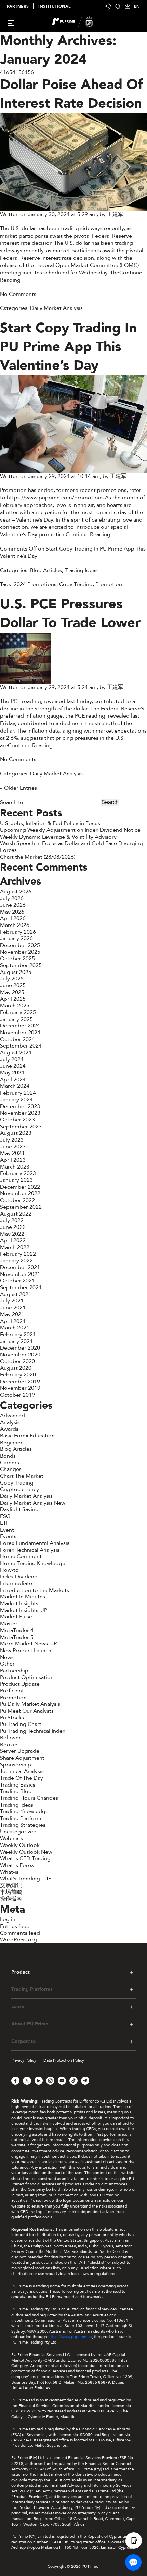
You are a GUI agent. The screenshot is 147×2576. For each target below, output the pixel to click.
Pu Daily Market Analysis (30, 1704)
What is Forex (17, 1865)
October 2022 (17, 1200)
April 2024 (13, 1080)
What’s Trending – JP (26, 1879)
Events (8, 1536)
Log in (8, 1919)
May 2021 (12, 1314)
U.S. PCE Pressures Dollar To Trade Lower (70, 614)
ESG (5, 1516)
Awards (9, 1429)
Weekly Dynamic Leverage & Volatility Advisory (58, 837)
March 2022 (15, 1247)
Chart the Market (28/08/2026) (38, 857)
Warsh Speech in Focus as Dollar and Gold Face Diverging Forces (71, 847)
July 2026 (12, 898)
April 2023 (13, 1160)
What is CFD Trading (25, 1858)
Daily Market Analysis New (33, 1503)
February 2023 (18, 1173)
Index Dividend (19, 1577)
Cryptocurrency (19, 1489)
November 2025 (20, 952)
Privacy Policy (24, 2060)
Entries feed (15, 1926)
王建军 (115, 214)
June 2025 (13, 985)
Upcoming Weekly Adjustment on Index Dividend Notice (70, 830)
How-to (9, 1570)
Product (21, 1972)
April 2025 (13, 999)
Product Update (20, 1684)
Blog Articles (46, 570)
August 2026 (16, 892)
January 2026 (16, 938)
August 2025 (16, 972)
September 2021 (21, 1287)
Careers (10, 1463)
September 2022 (21, 1207)
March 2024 (15, 1086)
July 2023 (12, 1140)
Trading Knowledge (24, 1811)
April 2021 (13, 1321)
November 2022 (20, 1193)
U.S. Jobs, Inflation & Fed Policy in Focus (50, 823)
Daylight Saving (19, 1509)
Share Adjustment (22, 1758)
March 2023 (15, 1167)
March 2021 (15, 1328)
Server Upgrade (20, 1751)
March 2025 (15, 1006)
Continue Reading (88, 534)
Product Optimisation (27, 1677)
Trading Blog (16, 1791)
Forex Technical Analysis (30, 1550)
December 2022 (20, 1187)
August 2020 (16, 1368)
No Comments (18, 294)
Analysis (10, 1422)
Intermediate (16, 1583)
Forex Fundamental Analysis (35, 1543)
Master (9, 1624)
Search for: (13, 802)
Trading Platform (21, 1818)
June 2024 (13, 1066)
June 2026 (13, 905)
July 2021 (12, 1301)
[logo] (78, 22)
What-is (9, 1872)
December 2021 (20, 1267)
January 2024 (16, 1100)
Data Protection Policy (64, 2060)
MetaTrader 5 (17, 1637)
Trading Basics (18, 1785)
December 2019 (20, 1382)
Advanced (12, 1416)
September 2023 (21, 1127)
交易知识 (11, 1885)
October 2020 (17, 1361)
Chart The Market (22, 1476)
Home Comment (21, 1556)
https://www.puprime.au (70, 2337)
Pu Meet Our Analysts (27, 1711)
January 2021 (16, 1341)
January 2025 (16, 1019)
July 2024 (12, 1059)
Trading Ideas (81, 570)
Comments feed (20, 1933)
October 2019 (17, 1395)
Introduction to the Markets (35, 1590)
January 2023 (16, 1180)
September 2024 (21, 1046)
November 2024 (20, 1033)
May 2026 (12, 912)
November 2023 (20, 1113)
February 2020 (18, 1375)
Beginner (11, 1443)
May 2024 (12, 1073)
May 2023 (12, 1153)
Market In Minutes (23, 1597)
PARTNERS (18, 7)
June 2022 (13, 1227)
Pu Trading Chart (21, 1724)
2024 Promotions (35, 584)
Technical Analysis (22, 1771)
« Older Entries (18, 788)
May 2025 (12, 992)
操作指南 (11, 1899)
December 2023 (20, 1106)
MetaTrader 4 (17, 1630)
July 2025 (12, 979)
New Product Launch (26, 1651)
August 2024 (16, 1053)
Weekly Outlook (20, 1845)
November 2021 (20, 1274)
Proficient (12, 1691)
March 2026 (15, 925)
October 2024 (17, 1039)
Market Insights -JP (24, 1610)
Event (7, 1530)
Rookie (9, 1745)
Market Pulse (16, 1617)
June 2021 (13, 1308)
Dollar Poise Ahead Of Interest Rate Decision (71, 94)
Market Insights (19, 1603)
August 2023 (16, 1133)
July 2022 (12, 1220)
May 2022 (12, 1234)
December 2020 (20, 1348)
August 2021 (16, 1294)
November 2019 (20, 1388)
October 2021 (17, 1281)
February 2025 (18, 1012)
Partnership (14, 1671)
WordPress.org (18, 1940)
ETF (5, 1523)
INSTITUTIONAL (54, 7)
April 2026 (13, 918)
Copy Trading (76, 584)
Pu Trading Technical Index (33, 1731)
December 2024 (20, 1026)
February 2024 (18, 1093)
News (7, 1657)
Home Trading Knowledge (33, 1563)
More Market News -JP (28, 1644)
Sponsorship (16, 1765)
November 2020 (20, 1355)
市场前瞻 (11, 1892)
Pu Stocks (12, 1718)
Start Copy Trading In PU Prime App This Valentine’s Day (68, 347)
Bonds (8, 1456)
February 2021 (18, 1335)
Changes (11, 1469)
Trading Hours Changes (29, 1798)
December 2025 (20, 945)
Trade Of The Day (22, 1778)
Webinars (11, 1838)
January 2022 (16, 1261)
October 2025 (17, 959)
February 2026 (18, 932)
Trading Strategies (23, 1825)
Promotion (109, 584)
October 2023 (17, 1120)
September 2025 (21, 965)
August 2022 (16, 1214)
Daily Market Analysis (56, 308)
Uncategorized (18, 1832)
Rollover (10, 1738)
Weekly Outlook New (26, 1852)
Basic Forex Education (27, 1436)
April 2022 (13, 1240)
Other (7, 1664)
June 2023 (13, 1147)
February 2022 (18, 1254)
